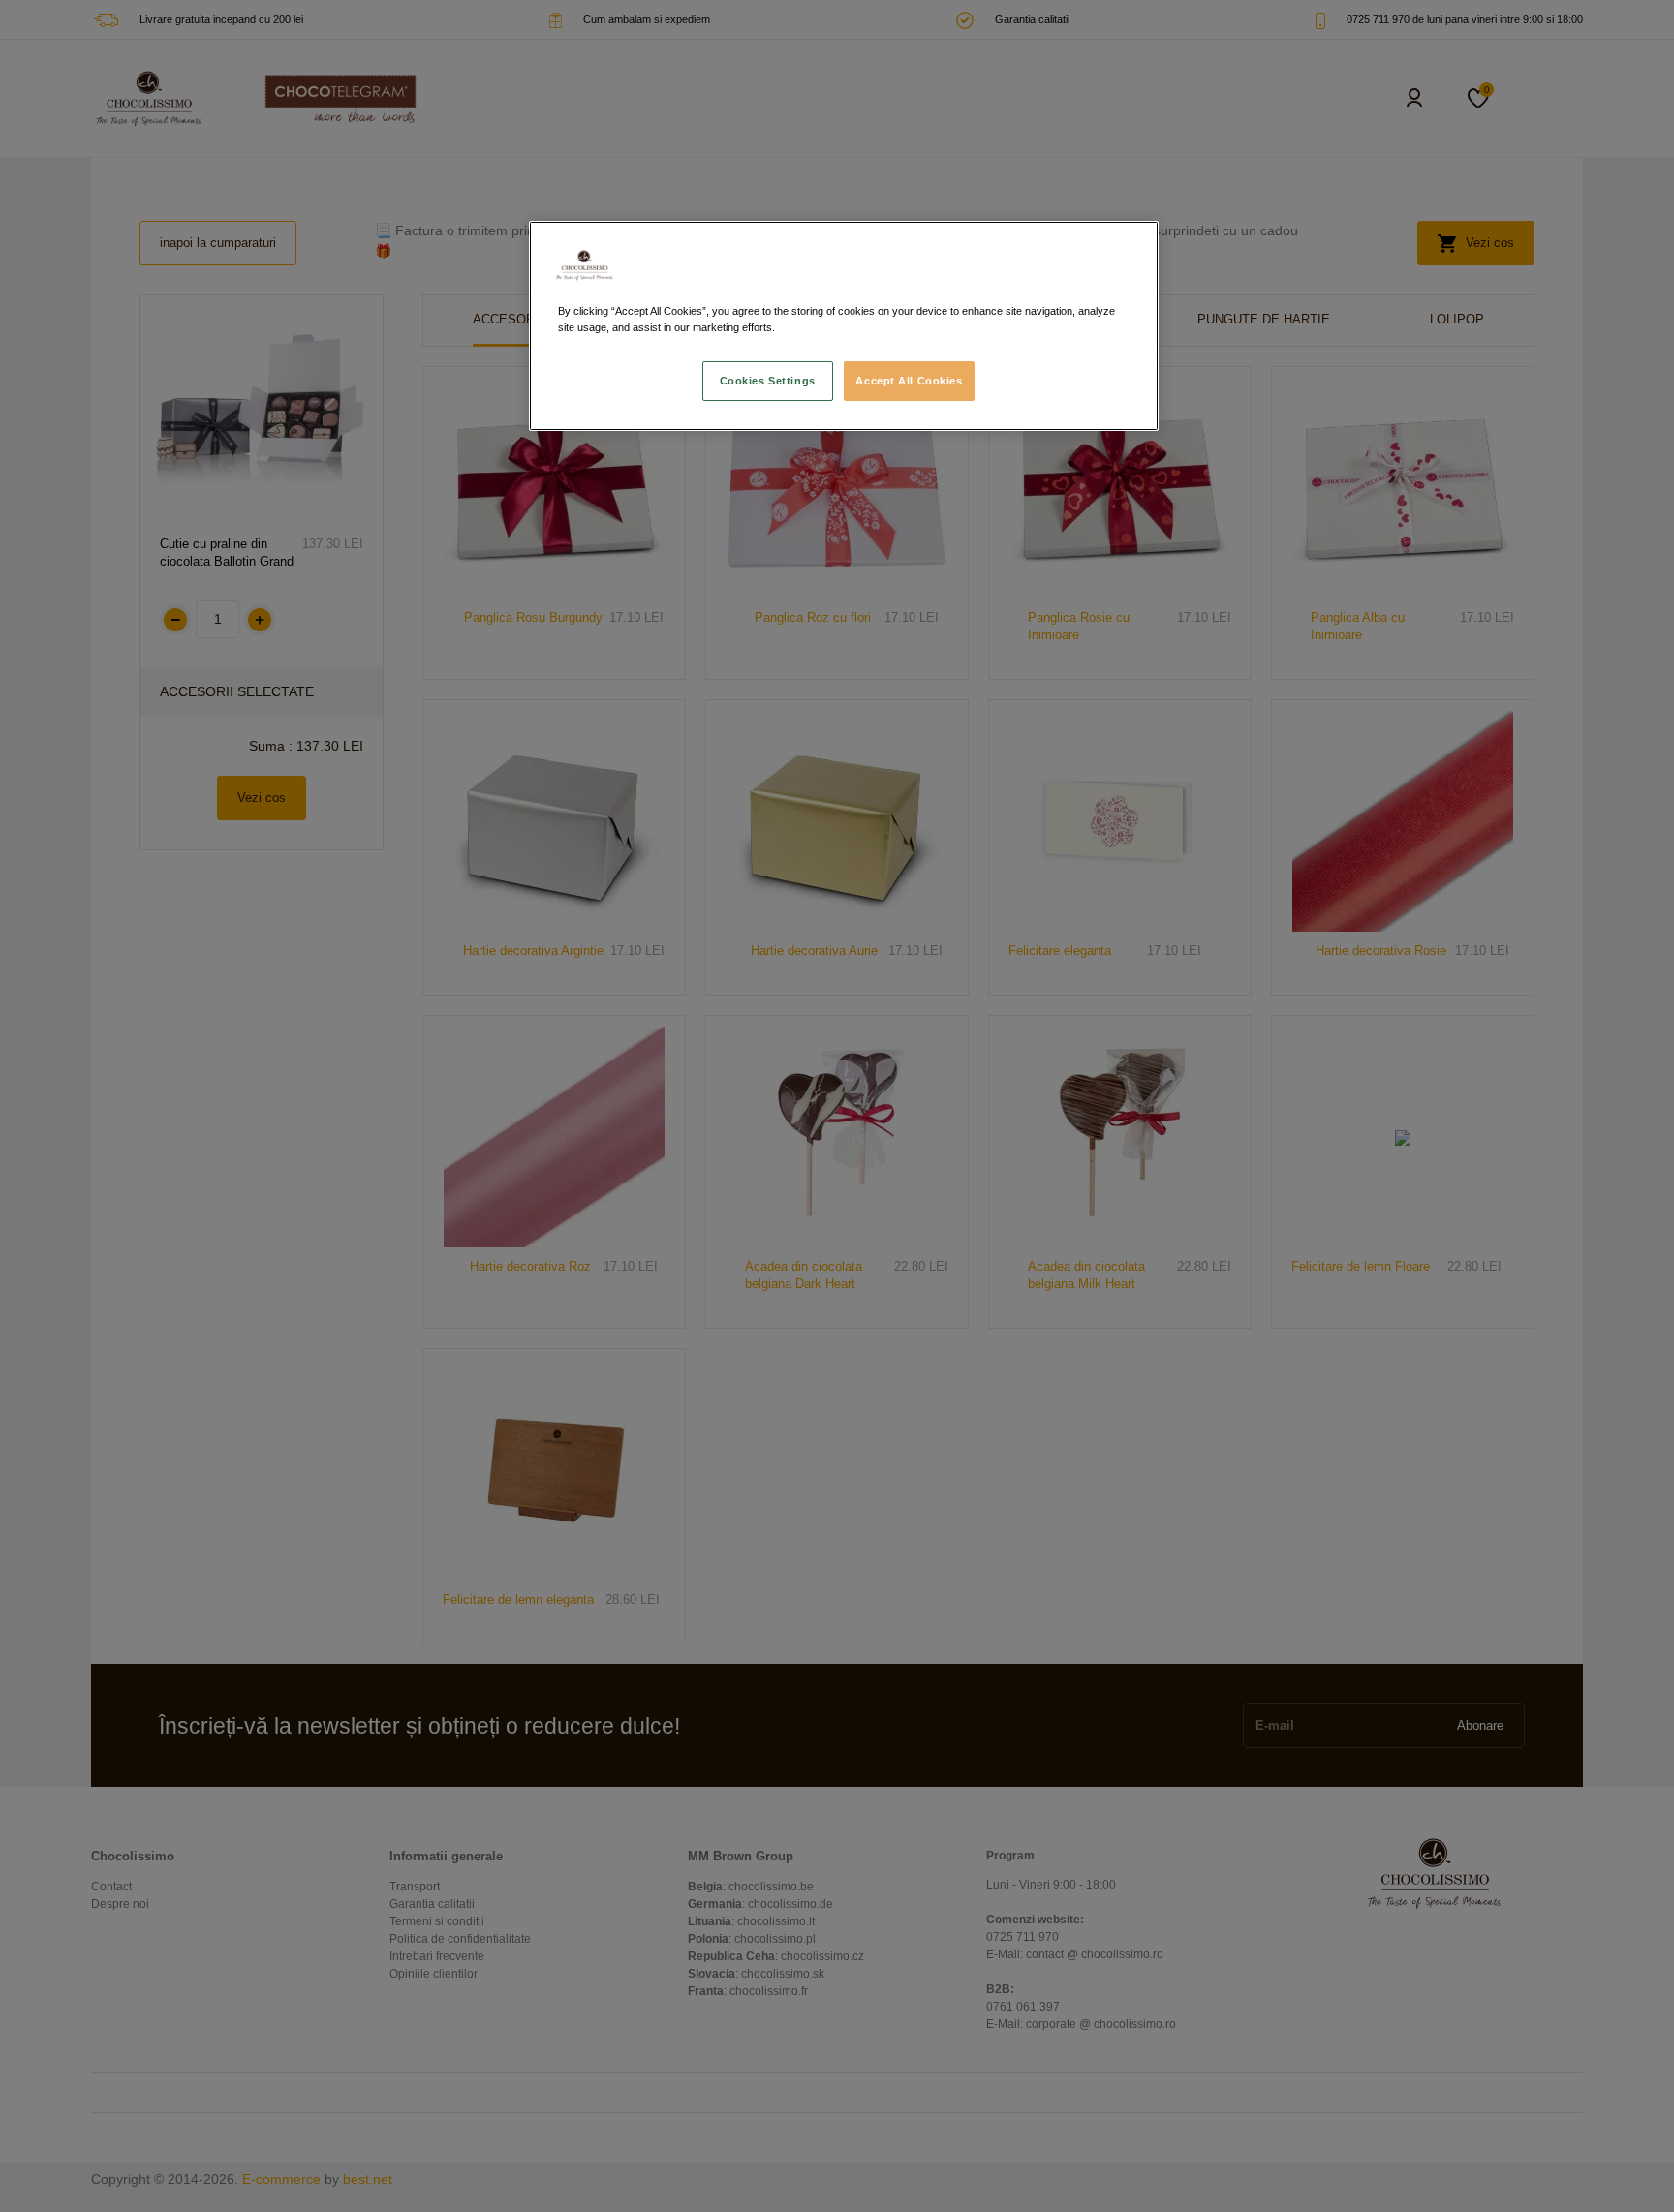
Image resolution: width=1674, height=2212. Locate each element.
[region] (844, 326)
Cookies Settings (768, 381)
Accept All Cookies (909, 381)
